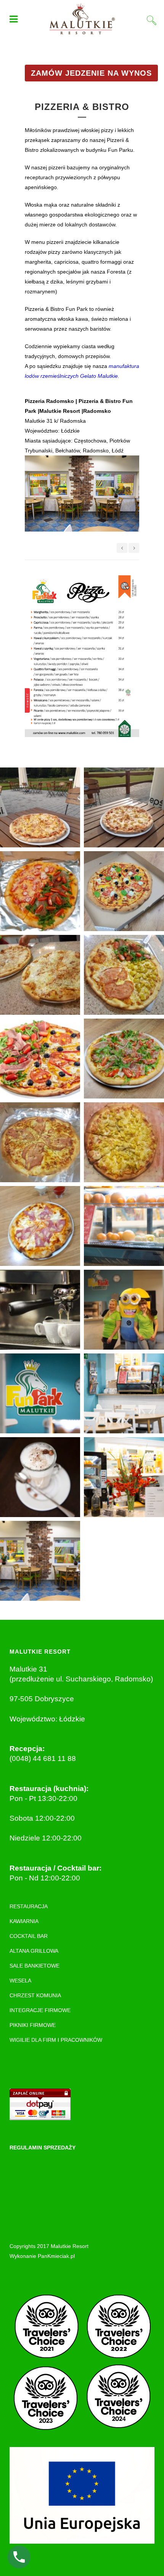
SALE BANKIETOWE (35, 1966)
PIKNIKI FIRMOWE (33, 2025)
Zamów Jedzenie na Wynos (91, 73)
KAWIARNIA (24, 1921)
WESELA (20, 1981)
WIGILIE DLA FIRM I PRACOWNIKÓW (56, 2040)
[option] (82, 498)
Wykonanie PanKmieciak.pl (42, 2256)
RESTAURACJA (29, 1906)
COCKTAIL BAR (29, 1936)
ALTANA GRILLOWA (34, 1951)
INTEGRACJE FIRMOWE (40, 2010)
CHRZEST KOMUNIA (35, 1995)
